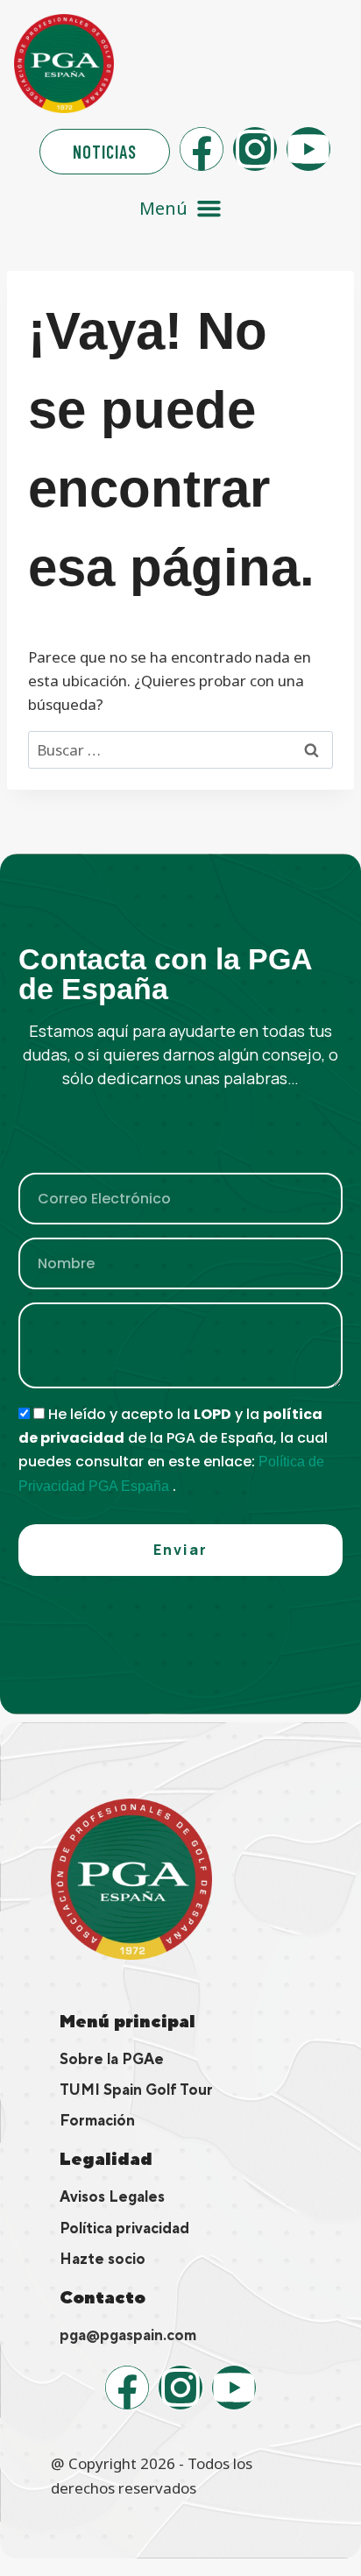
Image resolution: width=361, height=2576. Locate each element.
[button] (181, 208)
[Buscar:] (180, 750)
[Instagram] (255, 149)
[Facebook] (202, 149)
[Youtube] (308, 149)
